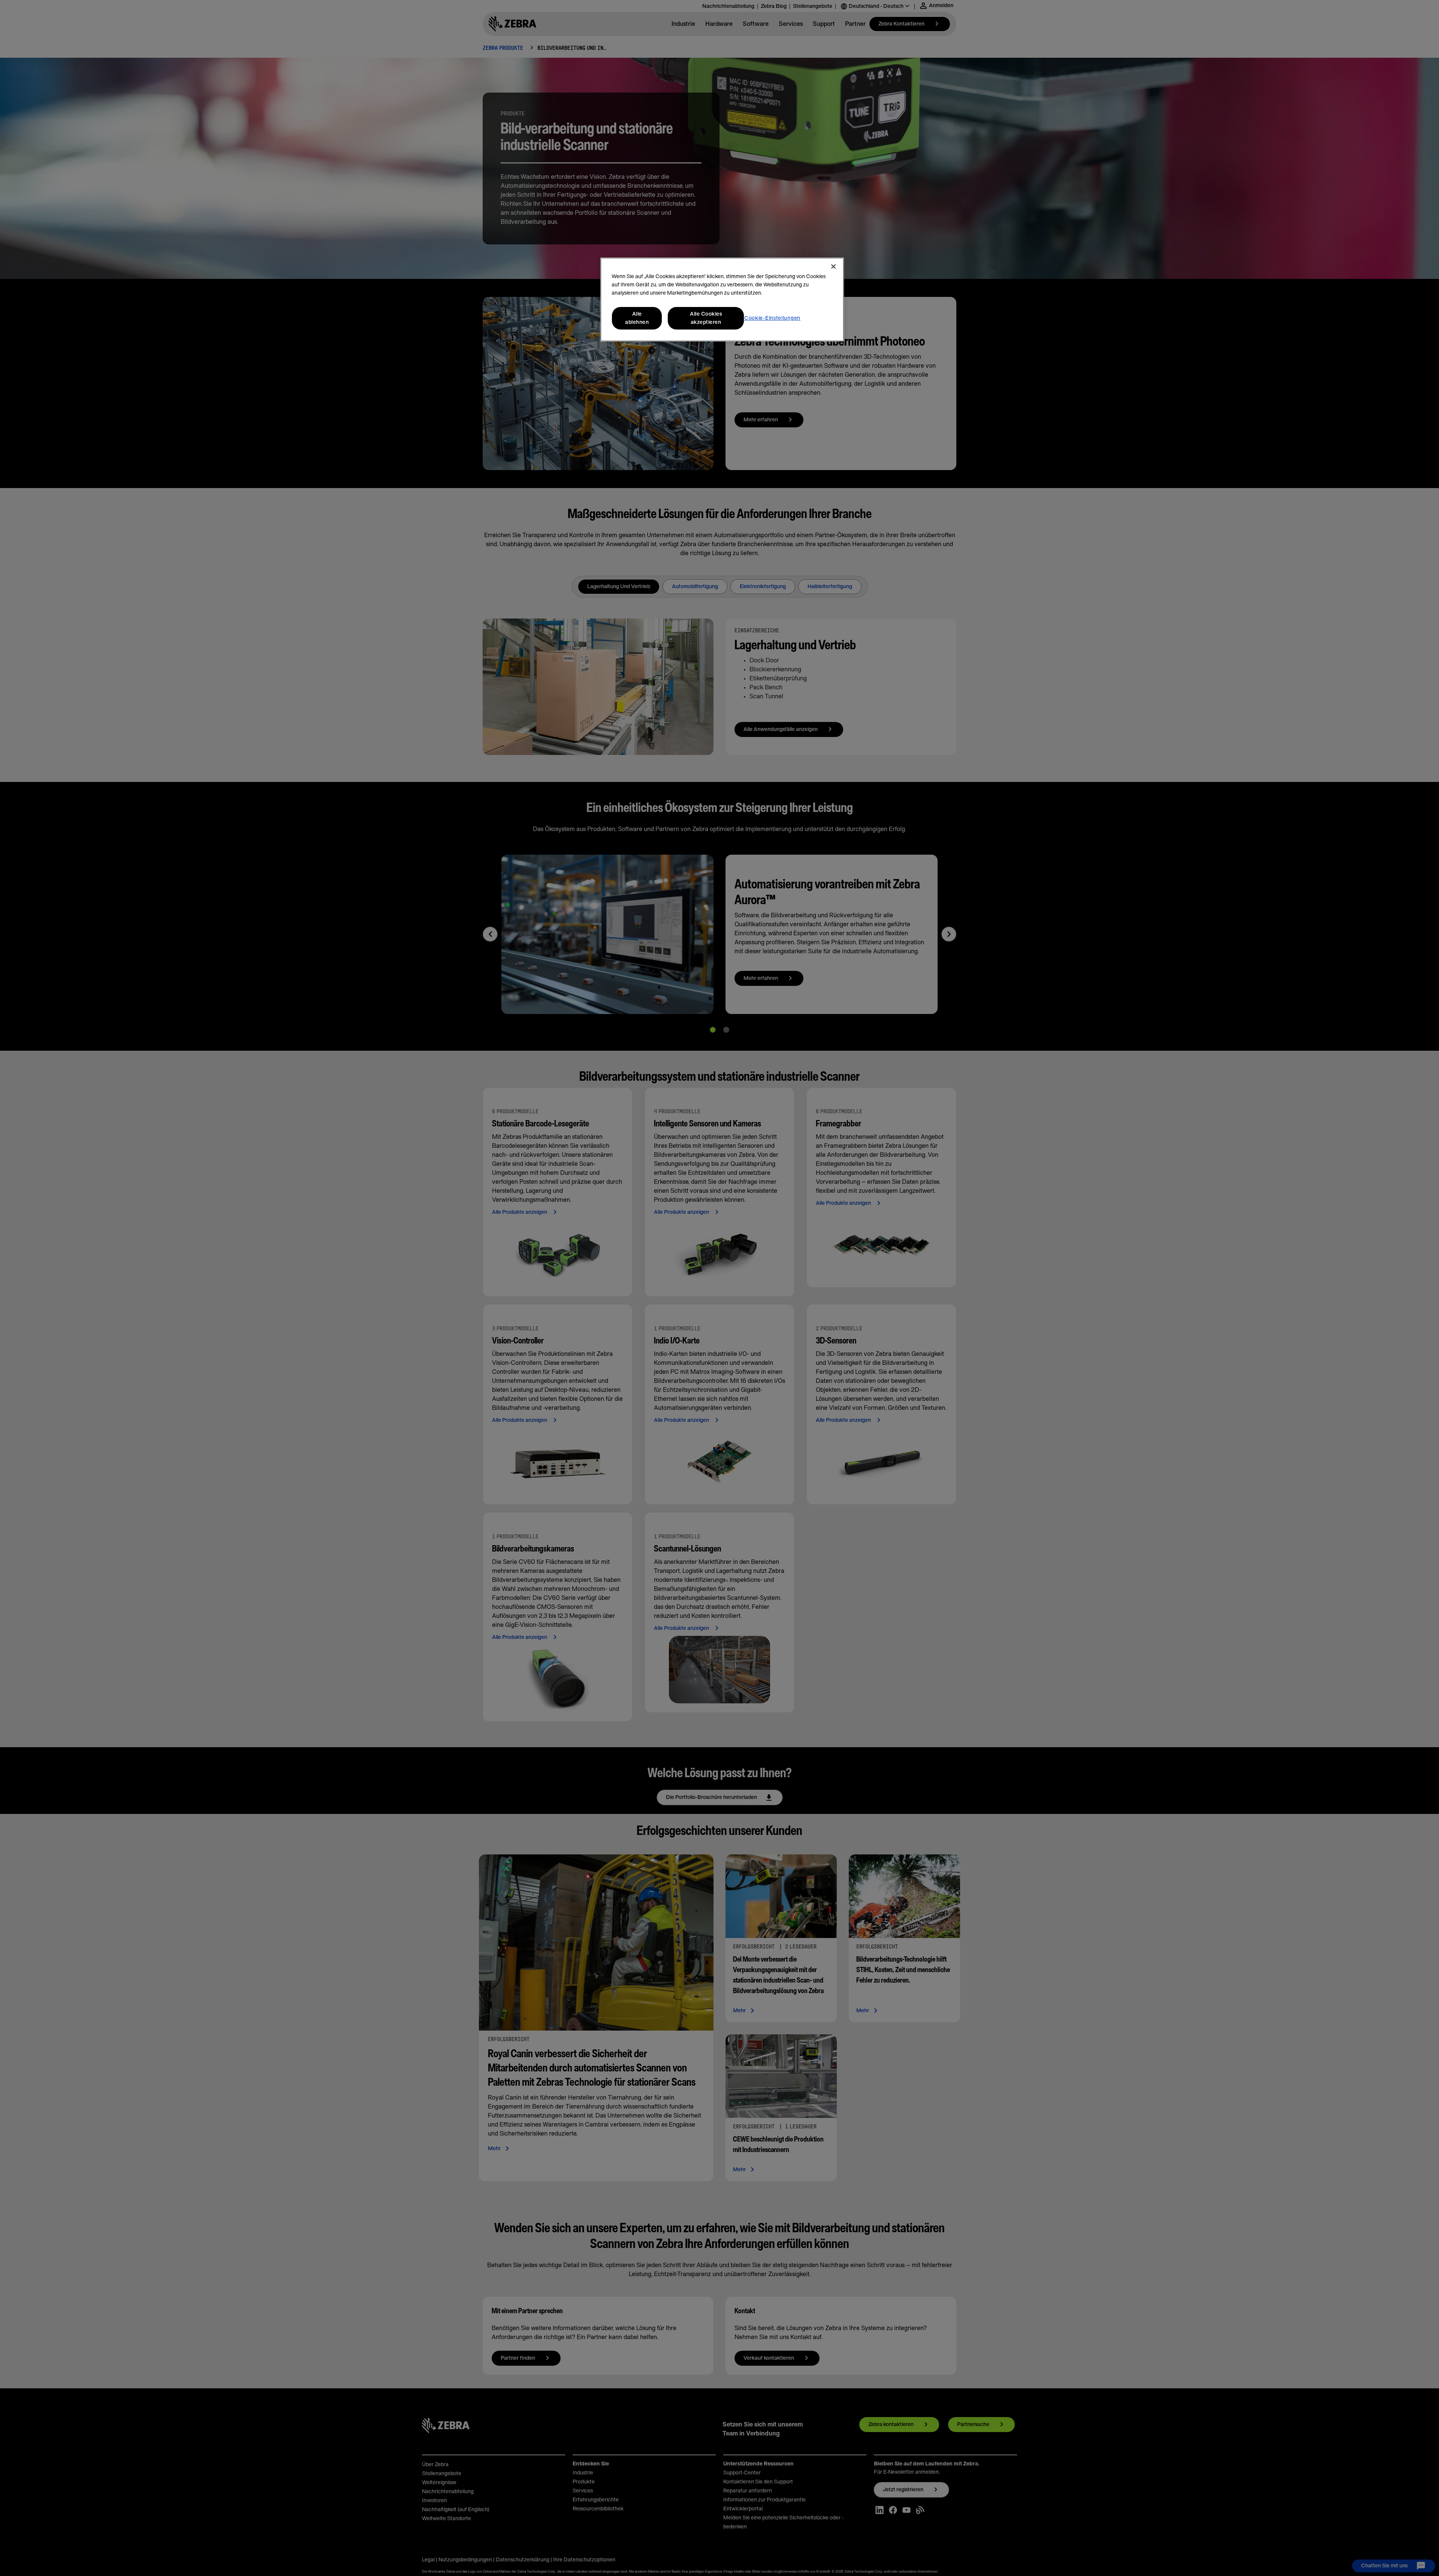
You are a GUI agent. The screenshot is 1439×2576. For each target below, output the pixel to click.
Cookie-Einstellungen (772, 318)
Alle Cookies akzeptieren (706, 318)
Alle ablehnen (637, 318)
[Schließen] (833, 267)
